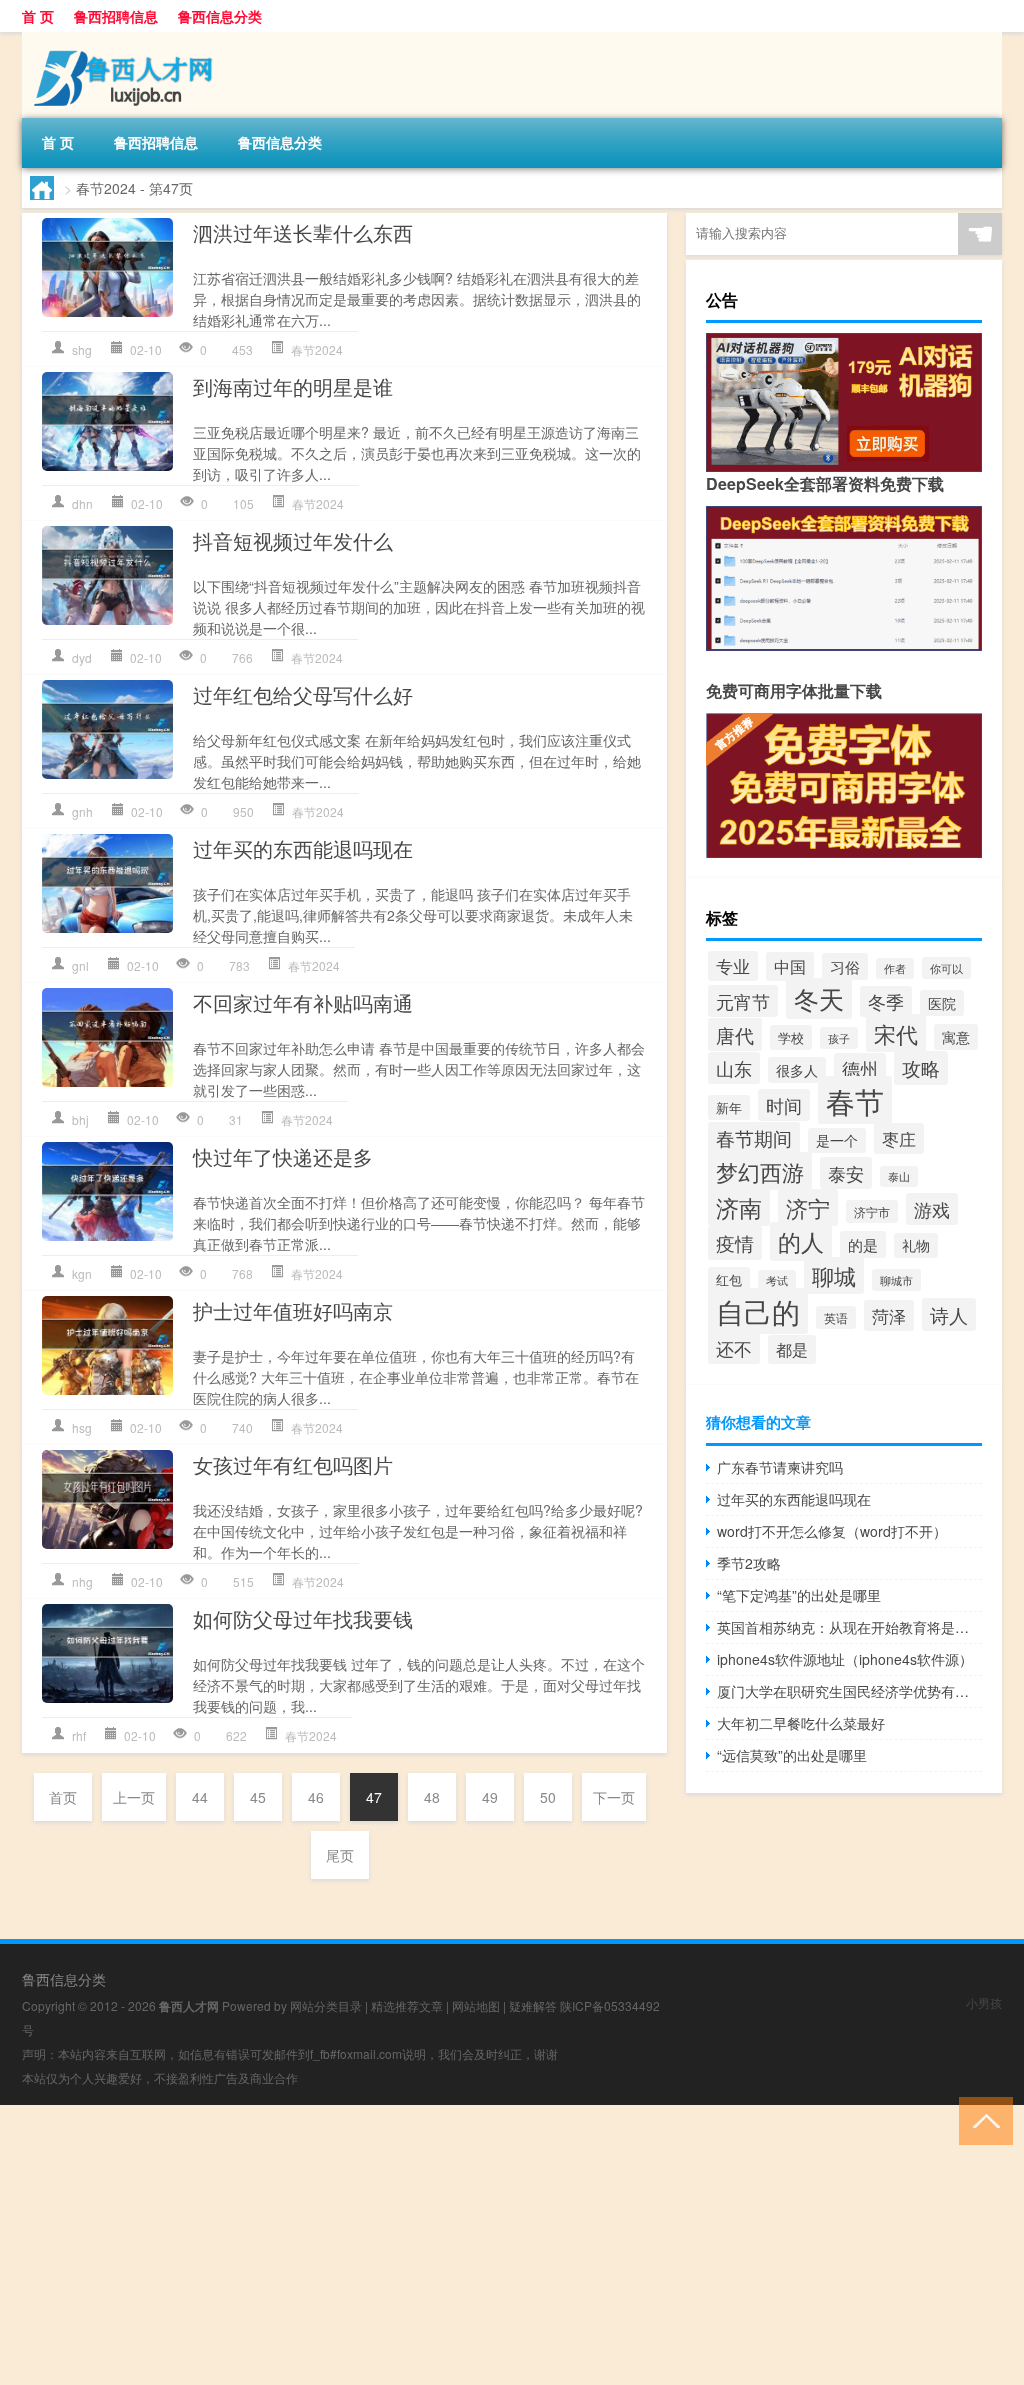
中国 (790, 966)
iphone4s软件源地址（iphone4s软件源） (845, 1659)
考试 (777, 1280)
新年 (729, 1107)
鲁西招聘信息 (116, 16)
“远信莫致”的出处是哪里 (792, 1755)
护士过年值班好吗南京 (293, 1310)
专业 (733, 966)
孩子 (839, 1038)
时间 (784, 1105)
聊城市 (896, 1280)
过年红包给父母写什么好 (303, 694)
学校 (791, 1037)
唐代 (735, 1034)
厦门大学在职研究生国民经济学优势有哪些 (849, 1691)
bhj (80, 1119)
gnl (80, 965)
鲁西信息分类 (220, 16)
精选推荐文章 (407, 2005)
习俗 (845, 966)
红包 (729, 1279)
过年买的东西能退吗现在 (303, 848)
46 (316, 1797)
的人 (801, 1241)
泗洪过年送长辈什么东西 (303, 232)
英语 (836, 1317)
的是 (863, 1244)
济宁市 (872, 1211)
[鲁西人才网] (127, 39)
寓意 (956, 1037)
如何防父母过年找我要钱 (303, 1618)
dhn (82, 503)
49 (490, 1797)
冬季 (886, 1001)
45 (258, 1797)
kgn (82, 1273)
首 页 (38, 16)
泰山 (899, 1176)
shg (82, 349)
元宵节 (743, 1001)
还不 (734, 1348)
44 (200, 1797)
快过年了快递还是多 (283, 1156)
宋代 (896, 1033)
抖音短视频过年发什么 (293, 540)
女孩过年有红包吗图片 (293, 1464)
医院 (942, 1003)
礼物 (916, 1245)
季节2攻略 (749, 1563)
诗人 (949, 1314)
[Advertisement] (512, 2245)
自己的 (758, 1311)
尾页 (340, 1855)
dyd (82, 657)
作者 (895, 968)
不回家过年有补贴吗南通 (303, 1002)
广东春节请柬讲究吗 (780, 1467)
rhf (79, 1735)
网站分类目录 (326, 2005)
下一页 (614, 1797)
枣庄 (899, 1138)
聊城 (834, 1275)
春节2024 (317, 349)
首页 (63, 1797)
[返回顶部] (981, 2119)
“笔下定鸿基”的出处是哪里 (799, 1595)
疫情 (735, 1243)
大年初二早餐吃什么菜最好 (801, 1723)
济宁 (808, 1207)
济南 (739, 1207)
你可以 (946, 968)
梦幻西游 (760, 1171)
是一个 (837, 1140)
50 (548, 1797)
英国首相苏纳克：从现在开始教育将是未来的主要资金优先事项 (849, 1627)
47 (374, 1797)
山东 (734, 1068)
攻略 (921, 1068)
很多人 (797, 1070)
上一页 (134, 1797)
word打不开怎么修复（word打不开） (832, 1531)
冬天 (819, 998)
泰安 (846, 1173)
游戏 (932, 1209)
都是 (792, 1349)
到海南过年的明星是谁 (293, 386)
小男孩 (984, 2002)
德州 (860, 1068)
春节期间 (754, 1138)
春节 (855, 1100)
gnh (82, 811)
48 (432, 1797)
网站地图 (476, 2005)
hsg (82, 1427)
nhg (82, 1581)
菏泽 (889, 1315)
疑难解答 (533, 2005)
